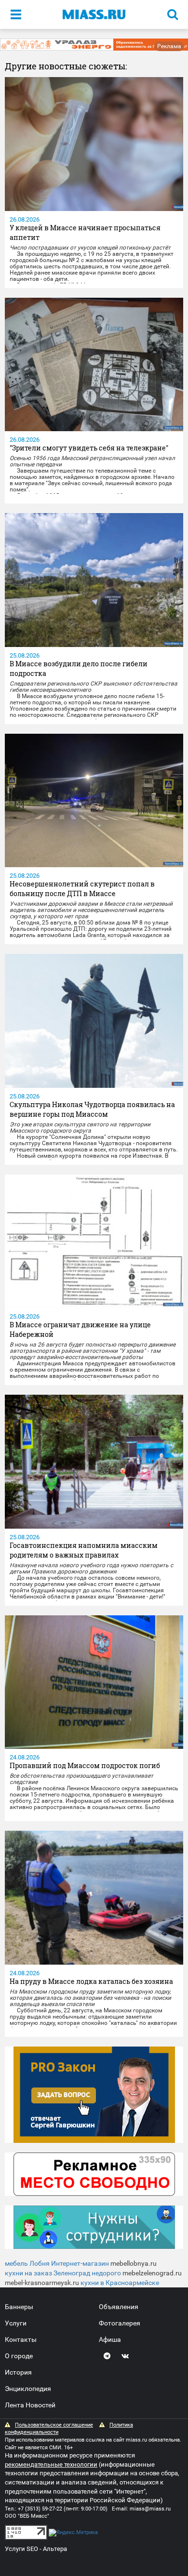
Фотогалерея (120, 2323)
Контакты (21, 2339)
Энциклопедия (28, 2389)
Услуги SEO (21, 2549)
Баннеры (19, 2307)
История (18, 2372)
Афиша (110, 2339)
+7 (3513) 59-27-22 (40, 2509)
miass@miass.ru (150, 2509)
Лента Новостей (30, 2405)
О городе (19, 2356)
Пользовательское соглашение (54, 2425)
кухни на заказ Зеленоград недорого (63, 2273)
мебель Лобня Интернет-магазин (57, 2263)
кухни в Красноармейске (120, 2283)
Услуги (16, 2323)
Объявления (119, 2307)
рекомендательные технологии (51, 2464)
